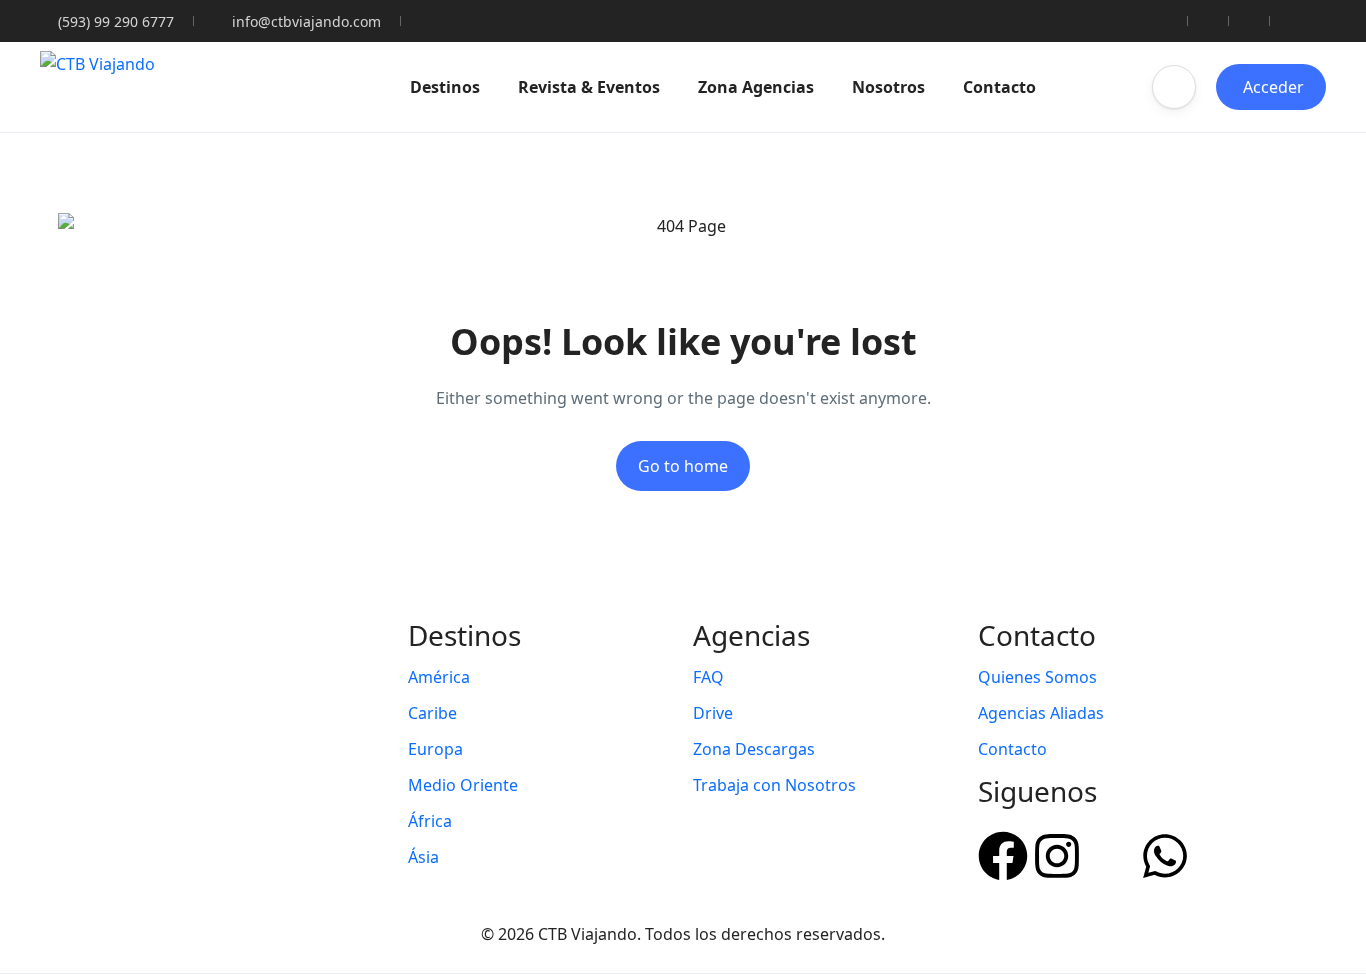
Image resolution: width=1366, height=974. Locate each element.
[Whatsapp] (1165, 853)
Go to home (683, 466)
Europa (435, 749)
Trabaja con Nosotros (774, 785)
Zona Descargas (754, 749)
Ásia (423, 857)
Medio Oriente (463, 785)
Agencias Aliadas (1041, 713)
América (439, 677)
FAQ (708, 677)
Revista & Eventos (589, 87)
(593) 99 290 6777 (116, 21)
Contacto (999, 87)
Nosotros (888, 87)
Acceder (1273, 87)
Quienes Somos (1037, 677)
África (430, 821)
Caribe (432, 713)
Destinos (445, 87)
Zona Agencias (756, 87)
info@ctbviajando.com (306, 21)
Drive (713, 713)
